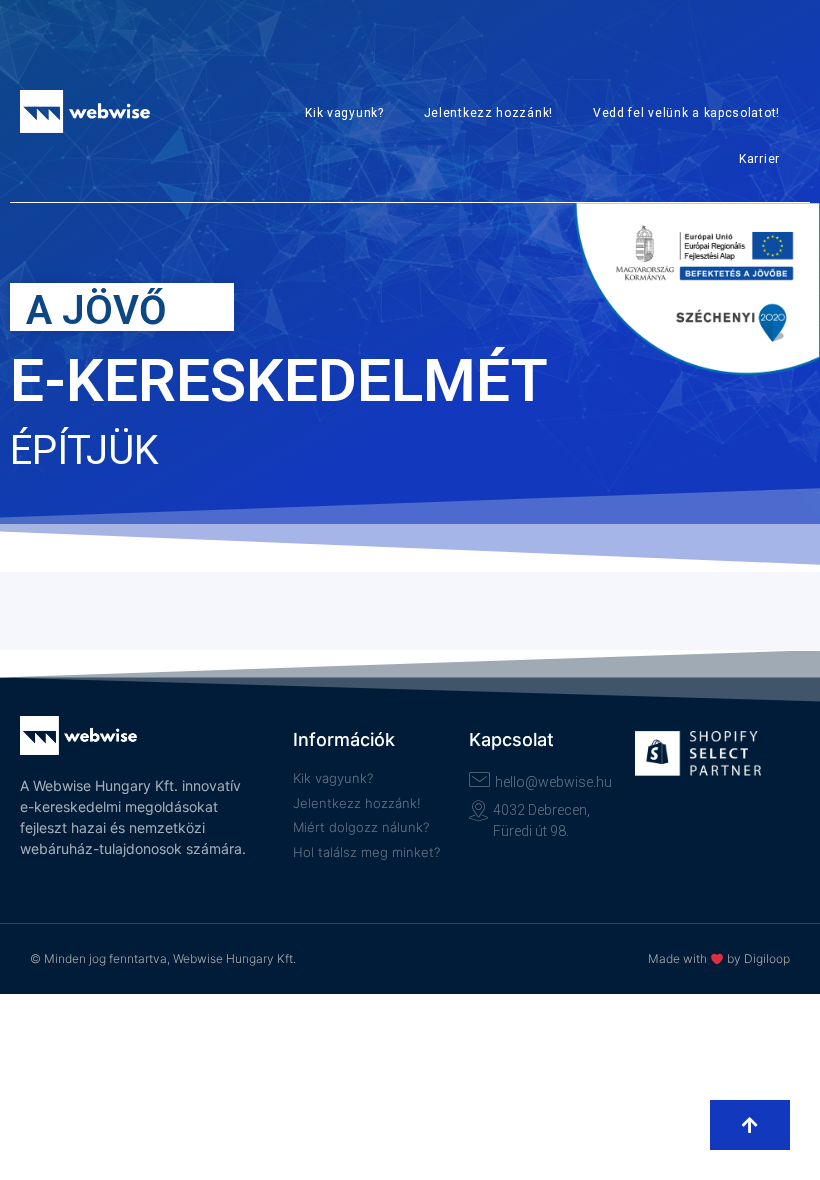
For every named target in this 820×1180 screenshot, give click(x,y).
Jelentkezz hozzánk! (488, 113)
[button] (750, 1125)
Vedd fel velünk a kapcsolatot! (686, 113)
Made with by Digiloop (719, 958)
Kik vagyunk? (344, 113)
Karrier (759, 159)
